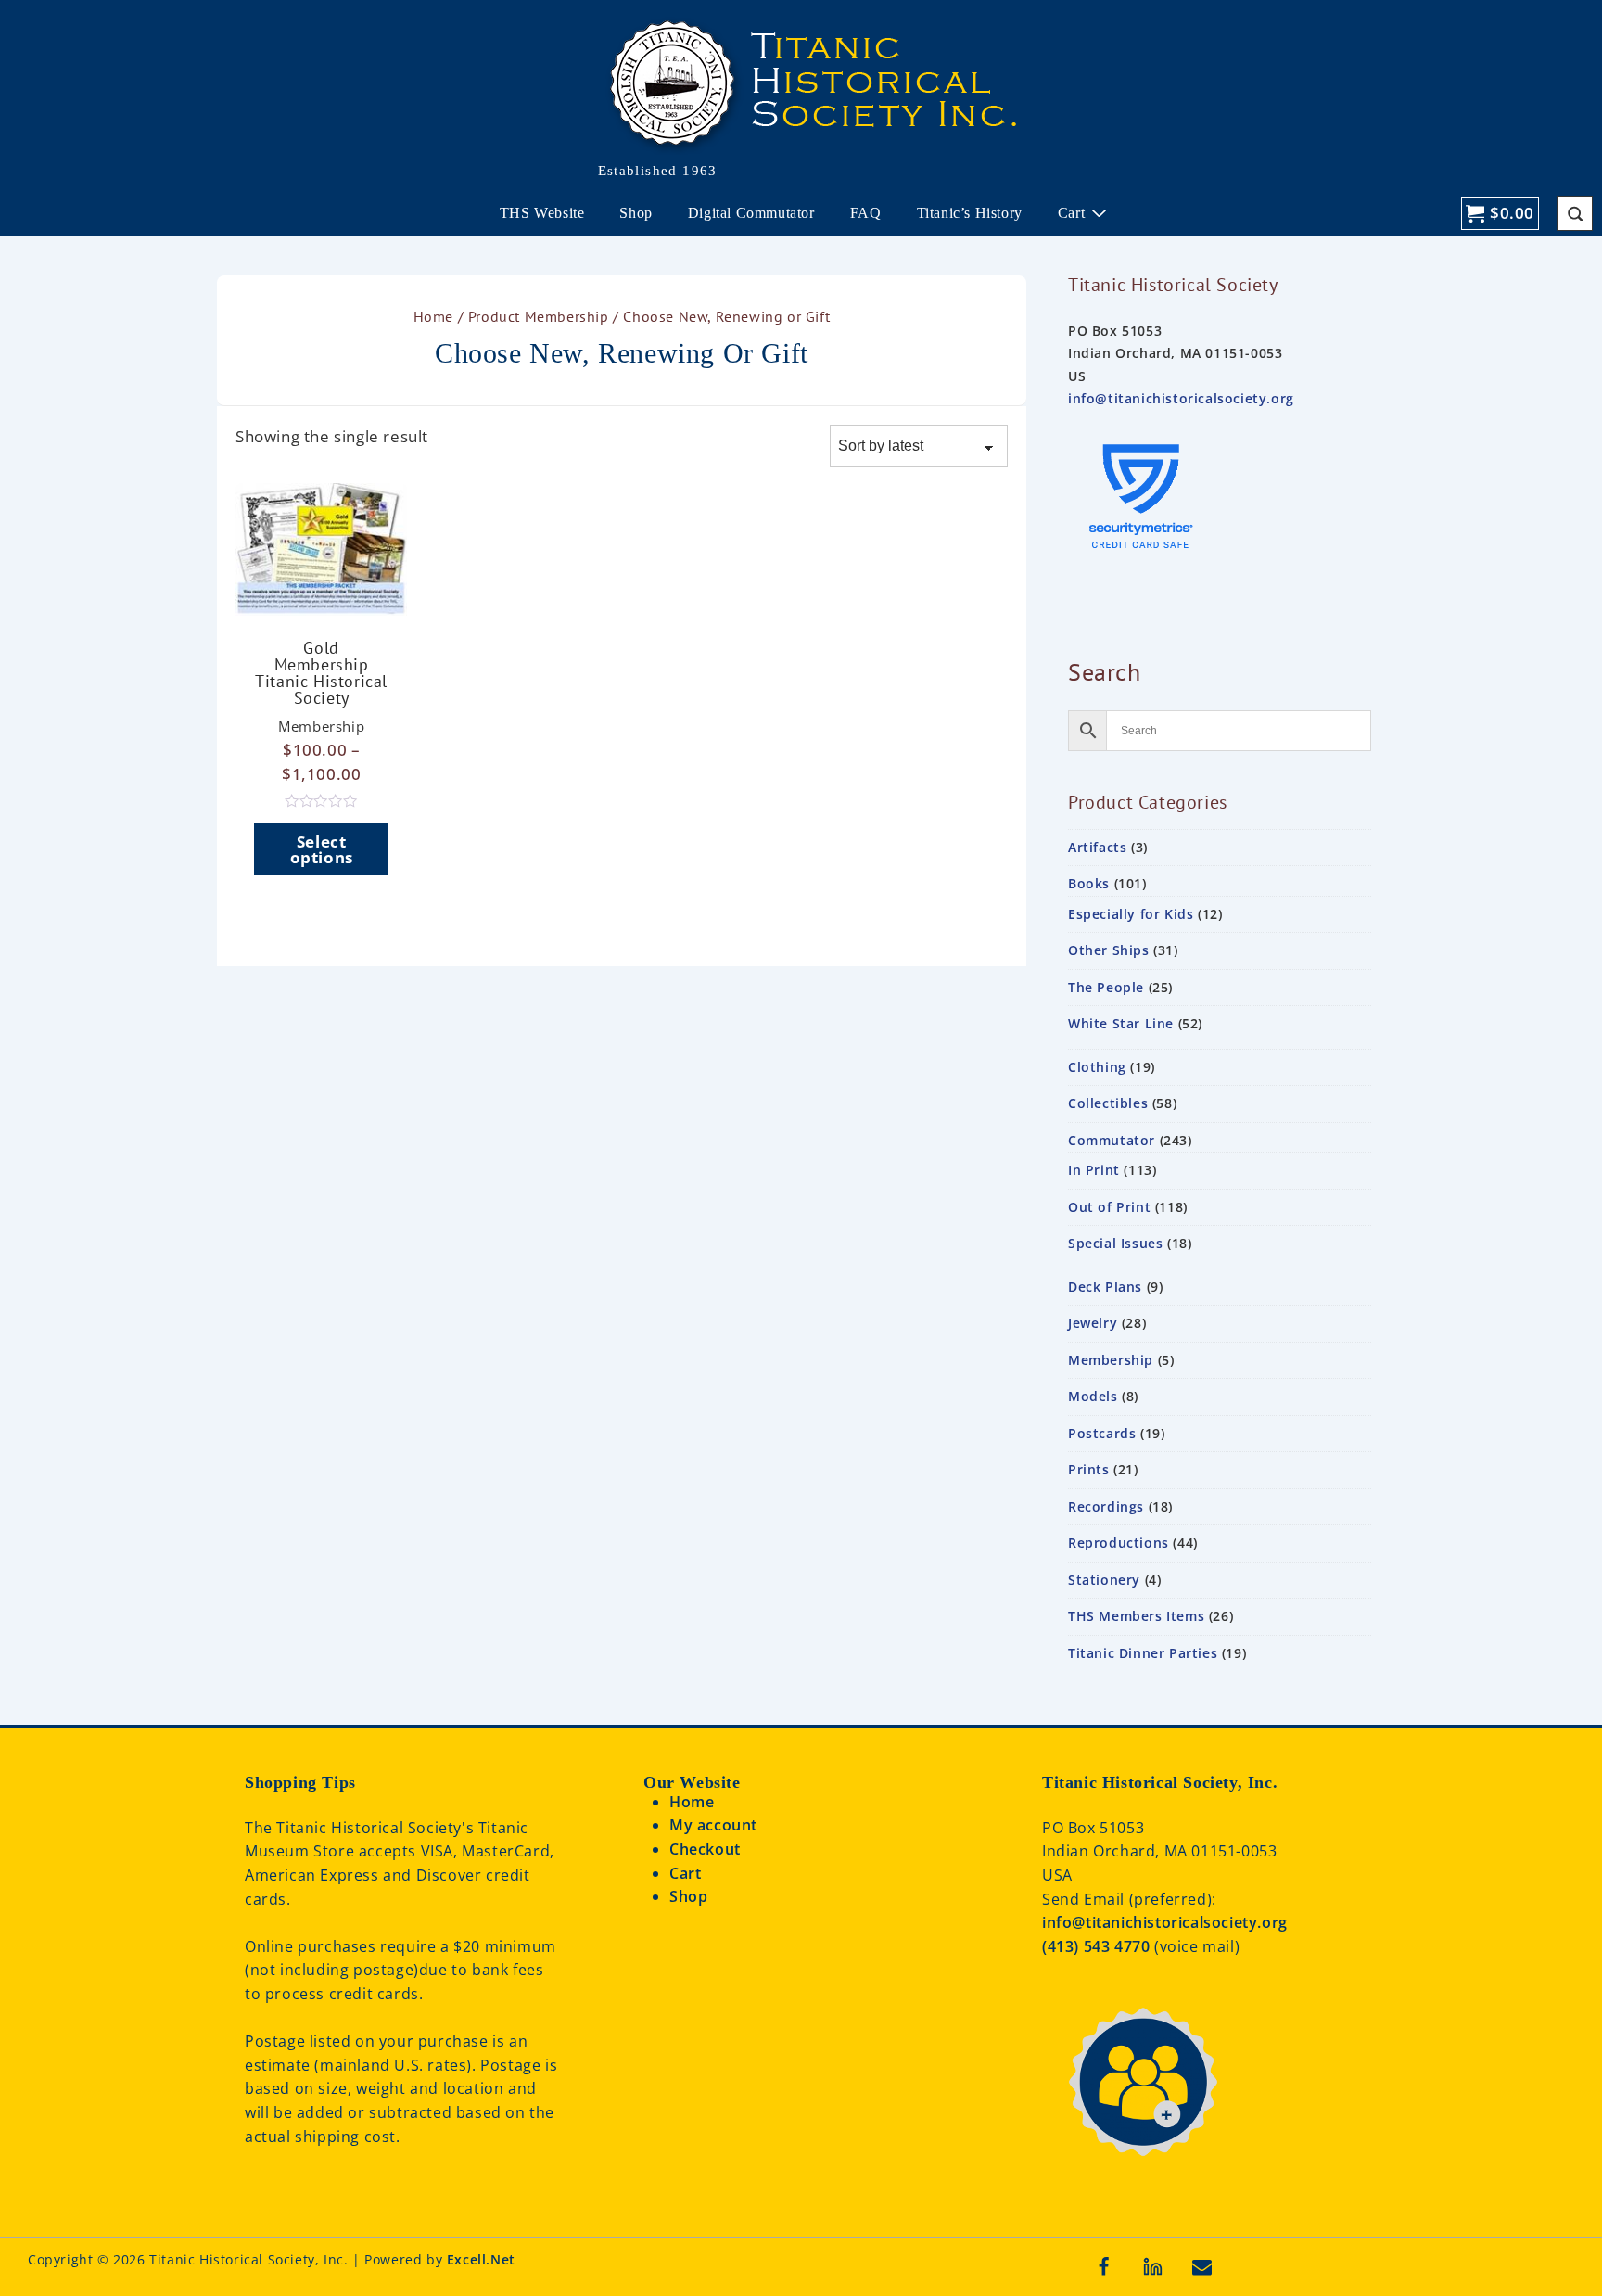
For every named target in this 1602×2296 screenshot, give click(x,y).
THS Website (542, 213)
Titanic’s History (970, 213)
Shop (636, 213)
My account (713, 1825)
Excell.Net (481, 2259)
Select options (322, 849)
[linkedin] (1153, 2266)
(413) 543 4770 (1098, 1946)
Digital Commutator (751, 213)
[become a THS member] (1142, 2177)
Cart (1071, 213)
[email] (1202, 2266)
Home (433, 316)
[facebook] (1104, 2266)
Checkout (705, 1849)
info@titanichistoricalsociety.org (1181, 398)
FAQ (866, 213)
